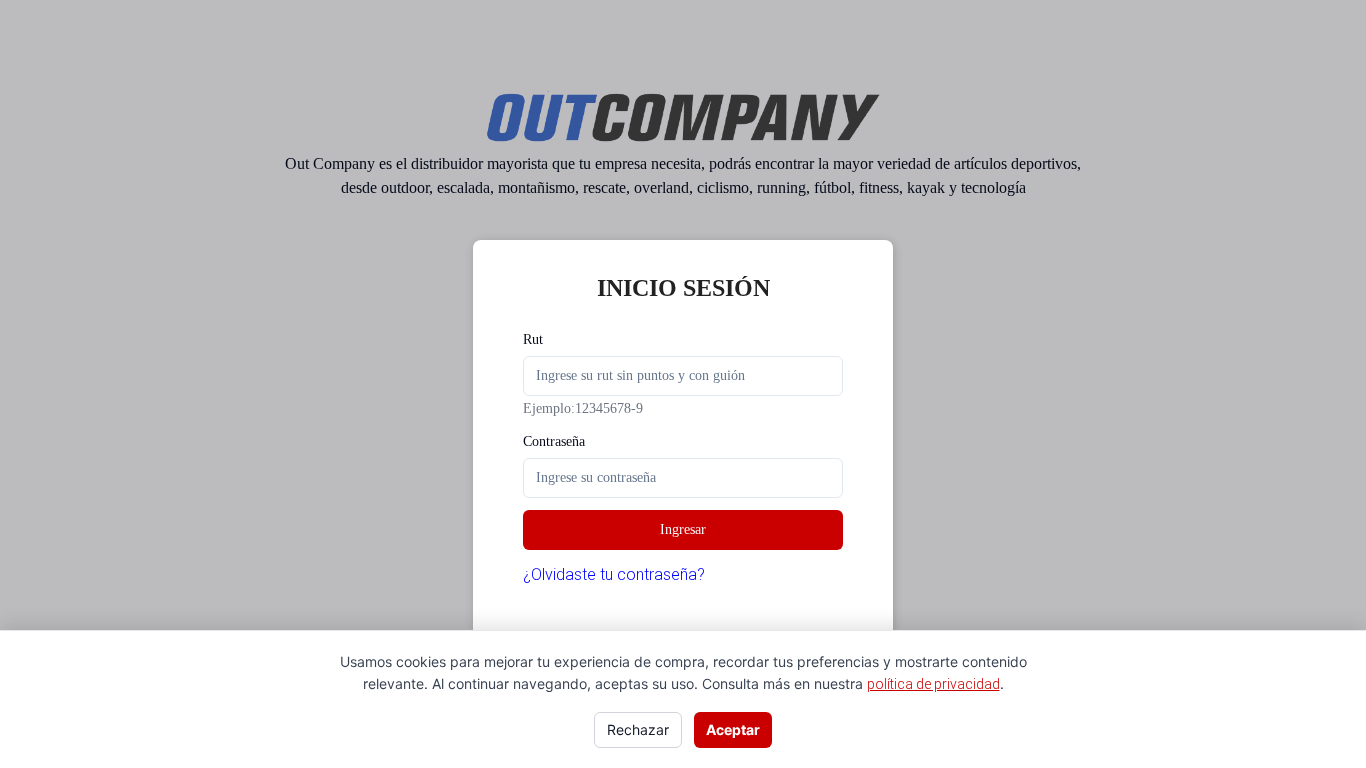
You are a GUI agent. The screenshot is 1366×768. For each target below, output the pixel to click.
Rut (533, 339)
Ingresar (683, 529)
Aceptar (733, 729)
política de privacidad (933, 684)
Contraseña (554, 441)
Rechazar (638, 729)
